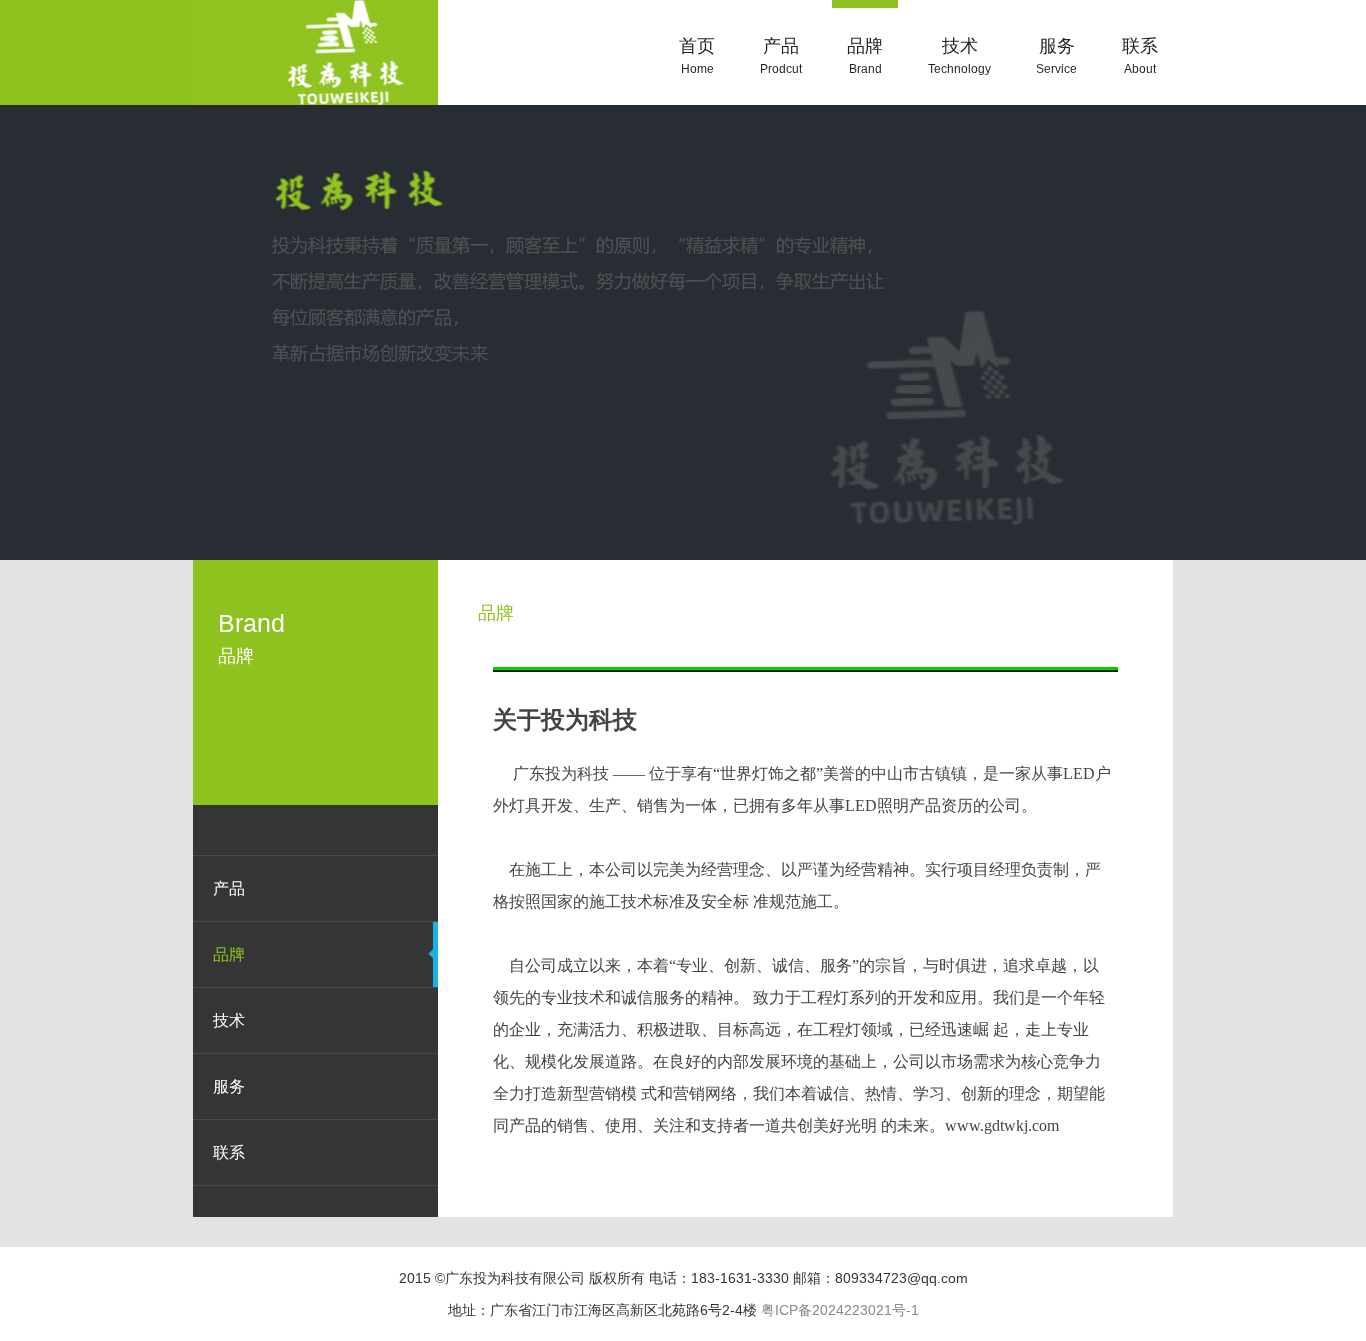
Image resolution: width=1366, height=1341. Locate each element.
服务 (1056, 56)
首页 (697, 56)
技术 (959, 56)
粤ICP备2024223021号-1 (840, 1310)
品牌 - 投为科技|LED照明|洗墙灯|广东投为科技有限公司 (315, 52)
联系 (1140, 56)
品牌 (865, 56)
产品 (781, 56)
